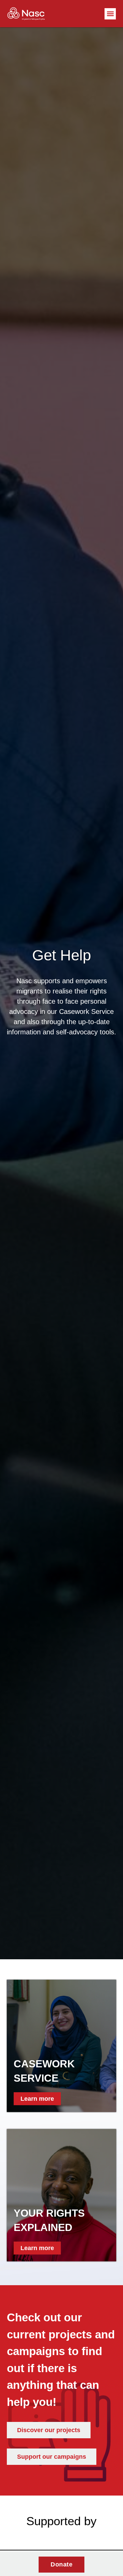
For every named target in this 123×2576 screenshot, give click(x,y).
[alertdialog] (61, 2564)
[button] (110, 14)
